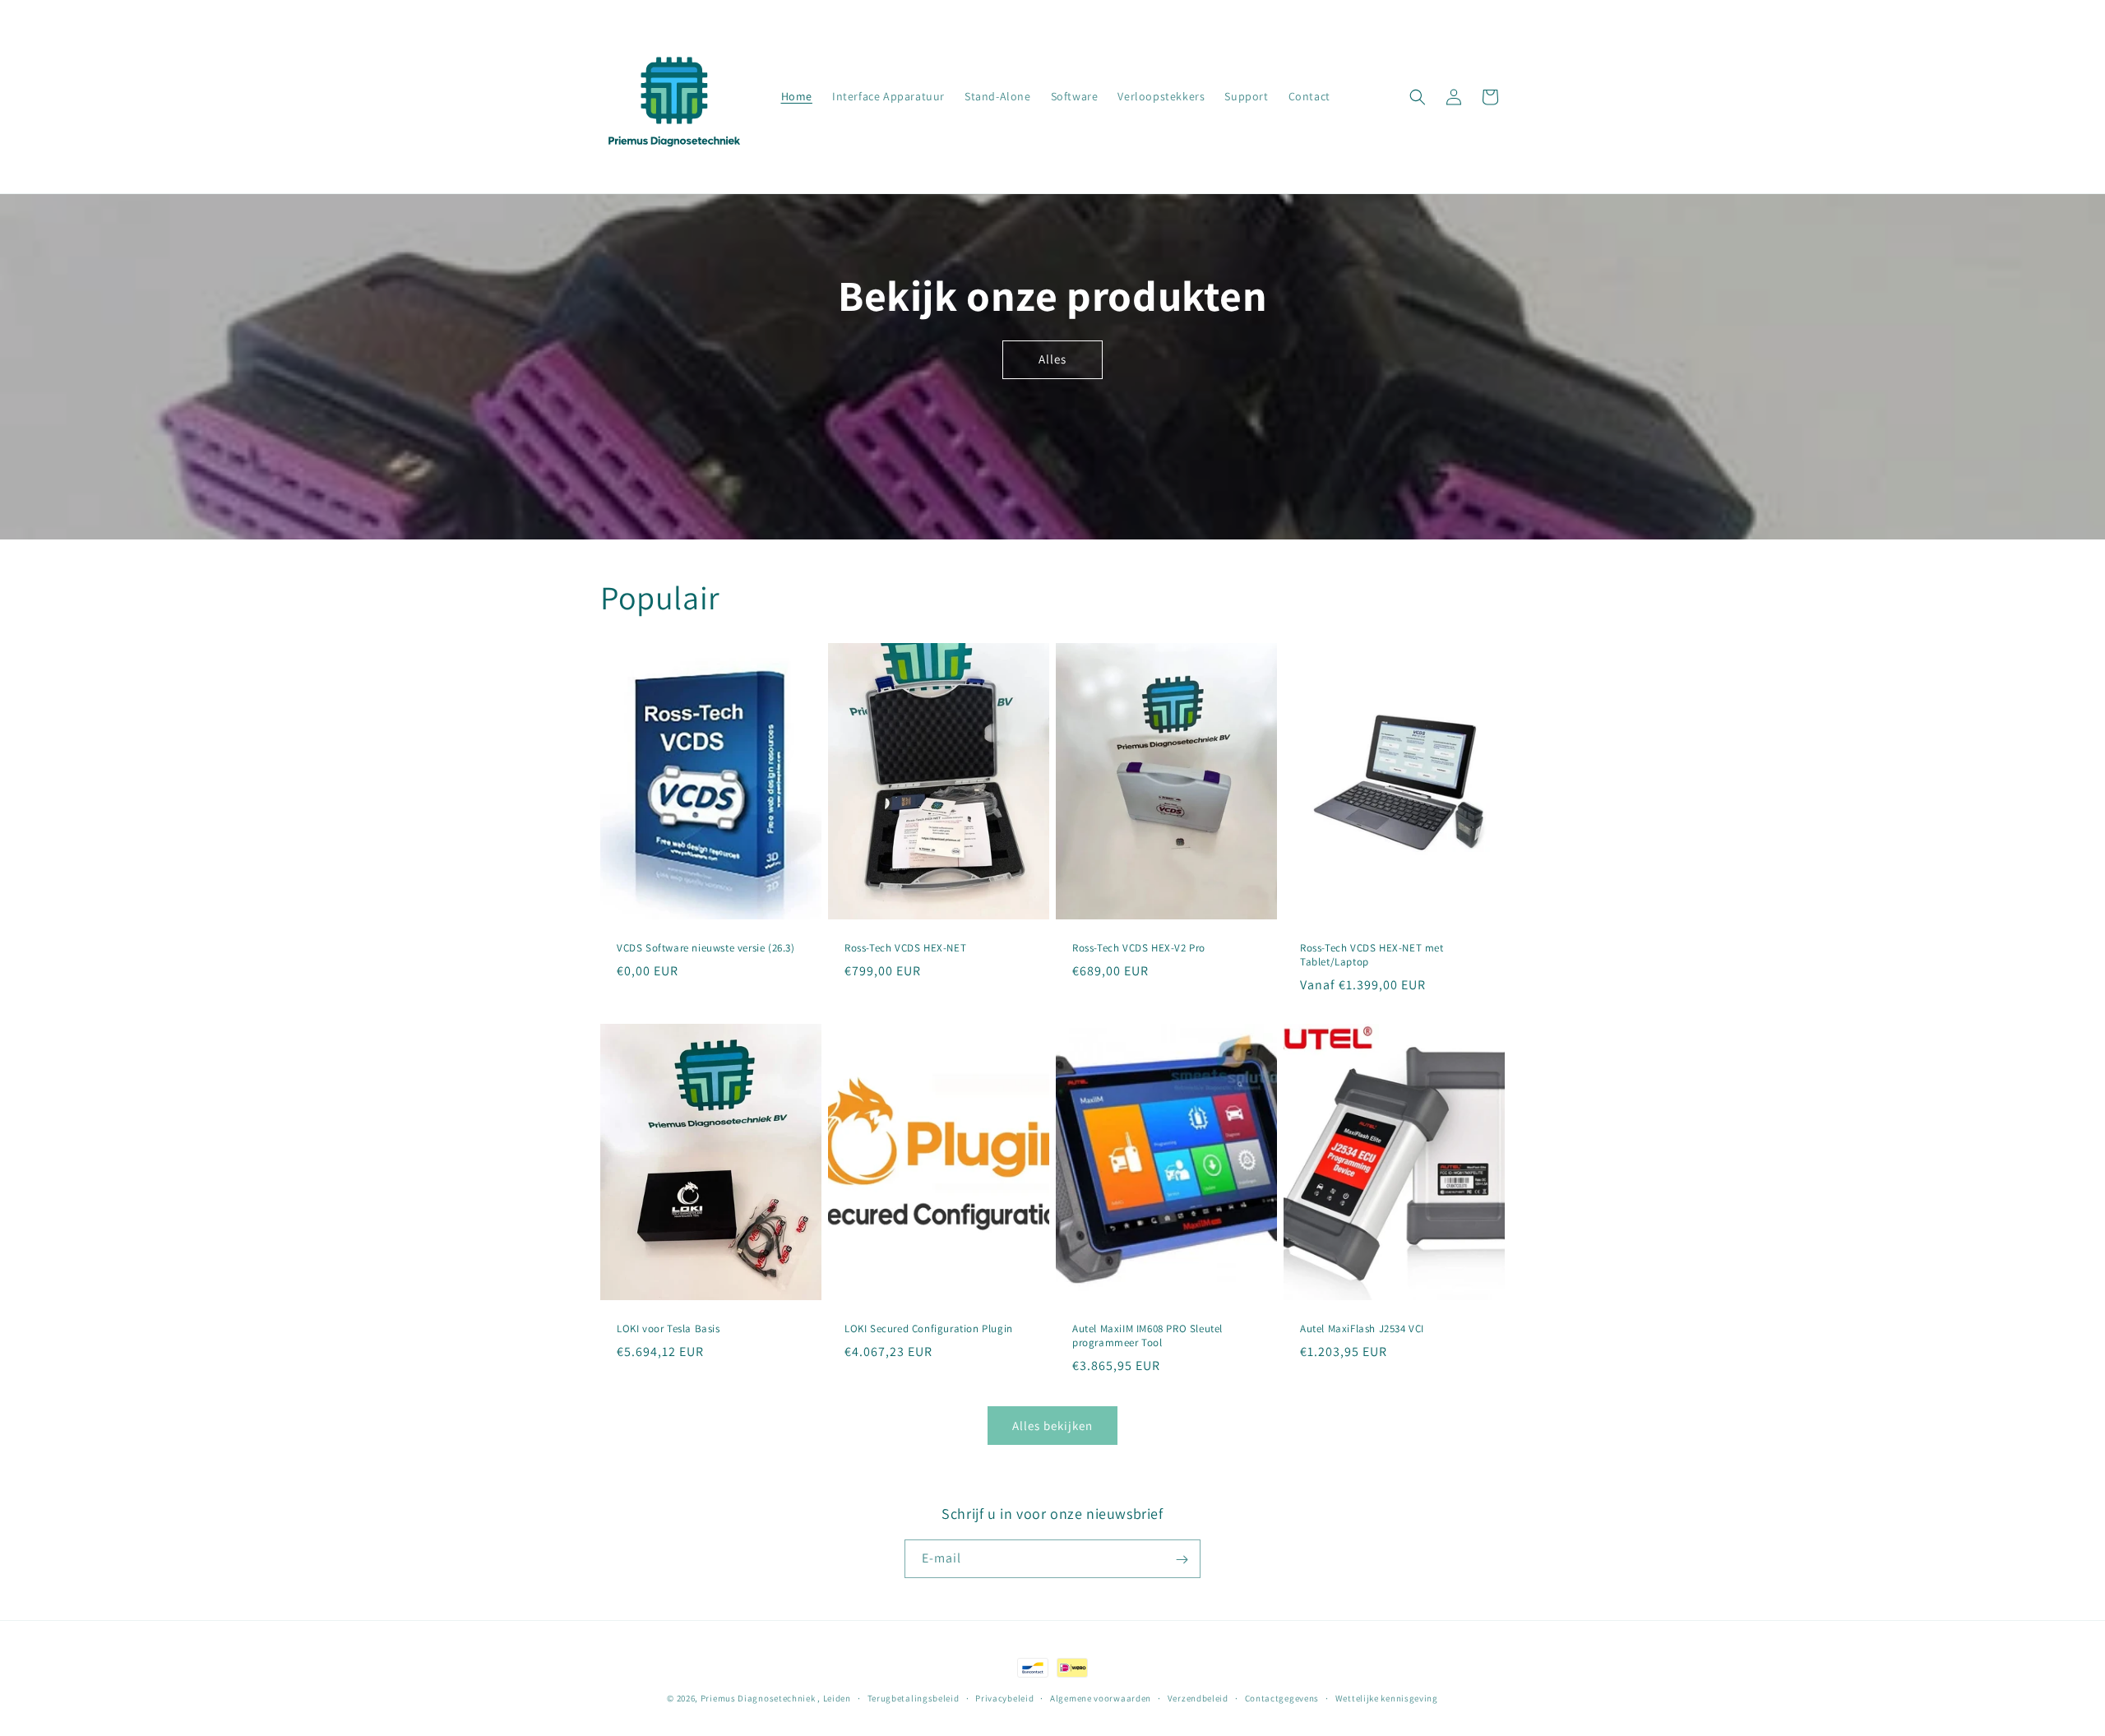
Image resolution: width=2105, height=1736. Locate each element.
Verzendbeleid (1198, 1697)
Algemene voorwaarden (1101, 1697)
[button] (1418, 97)
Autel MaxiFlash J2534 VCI (1362, 1329)
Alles (1052, 359)
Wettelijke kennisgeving (1387, 1697)
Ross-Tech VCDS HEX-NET (905, 948)
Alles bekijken (1052, 1426)
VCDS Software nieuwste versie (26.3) (706, 948)
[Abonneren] (1182, 1560)
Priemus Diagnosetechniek (759, 1698)
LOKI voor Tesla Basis (669, 1329)
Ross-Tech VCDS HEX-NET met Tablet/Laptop (1372, 955)
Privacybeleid (1004, 1697)
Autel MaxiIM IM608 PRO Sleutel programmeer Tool (1147, 1336)
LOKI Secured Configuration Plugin (929, 1329)
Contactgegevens (1282, 1697)
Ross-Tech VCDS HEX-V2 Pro (1139, 948)
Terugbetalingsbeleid (914, 1697)
